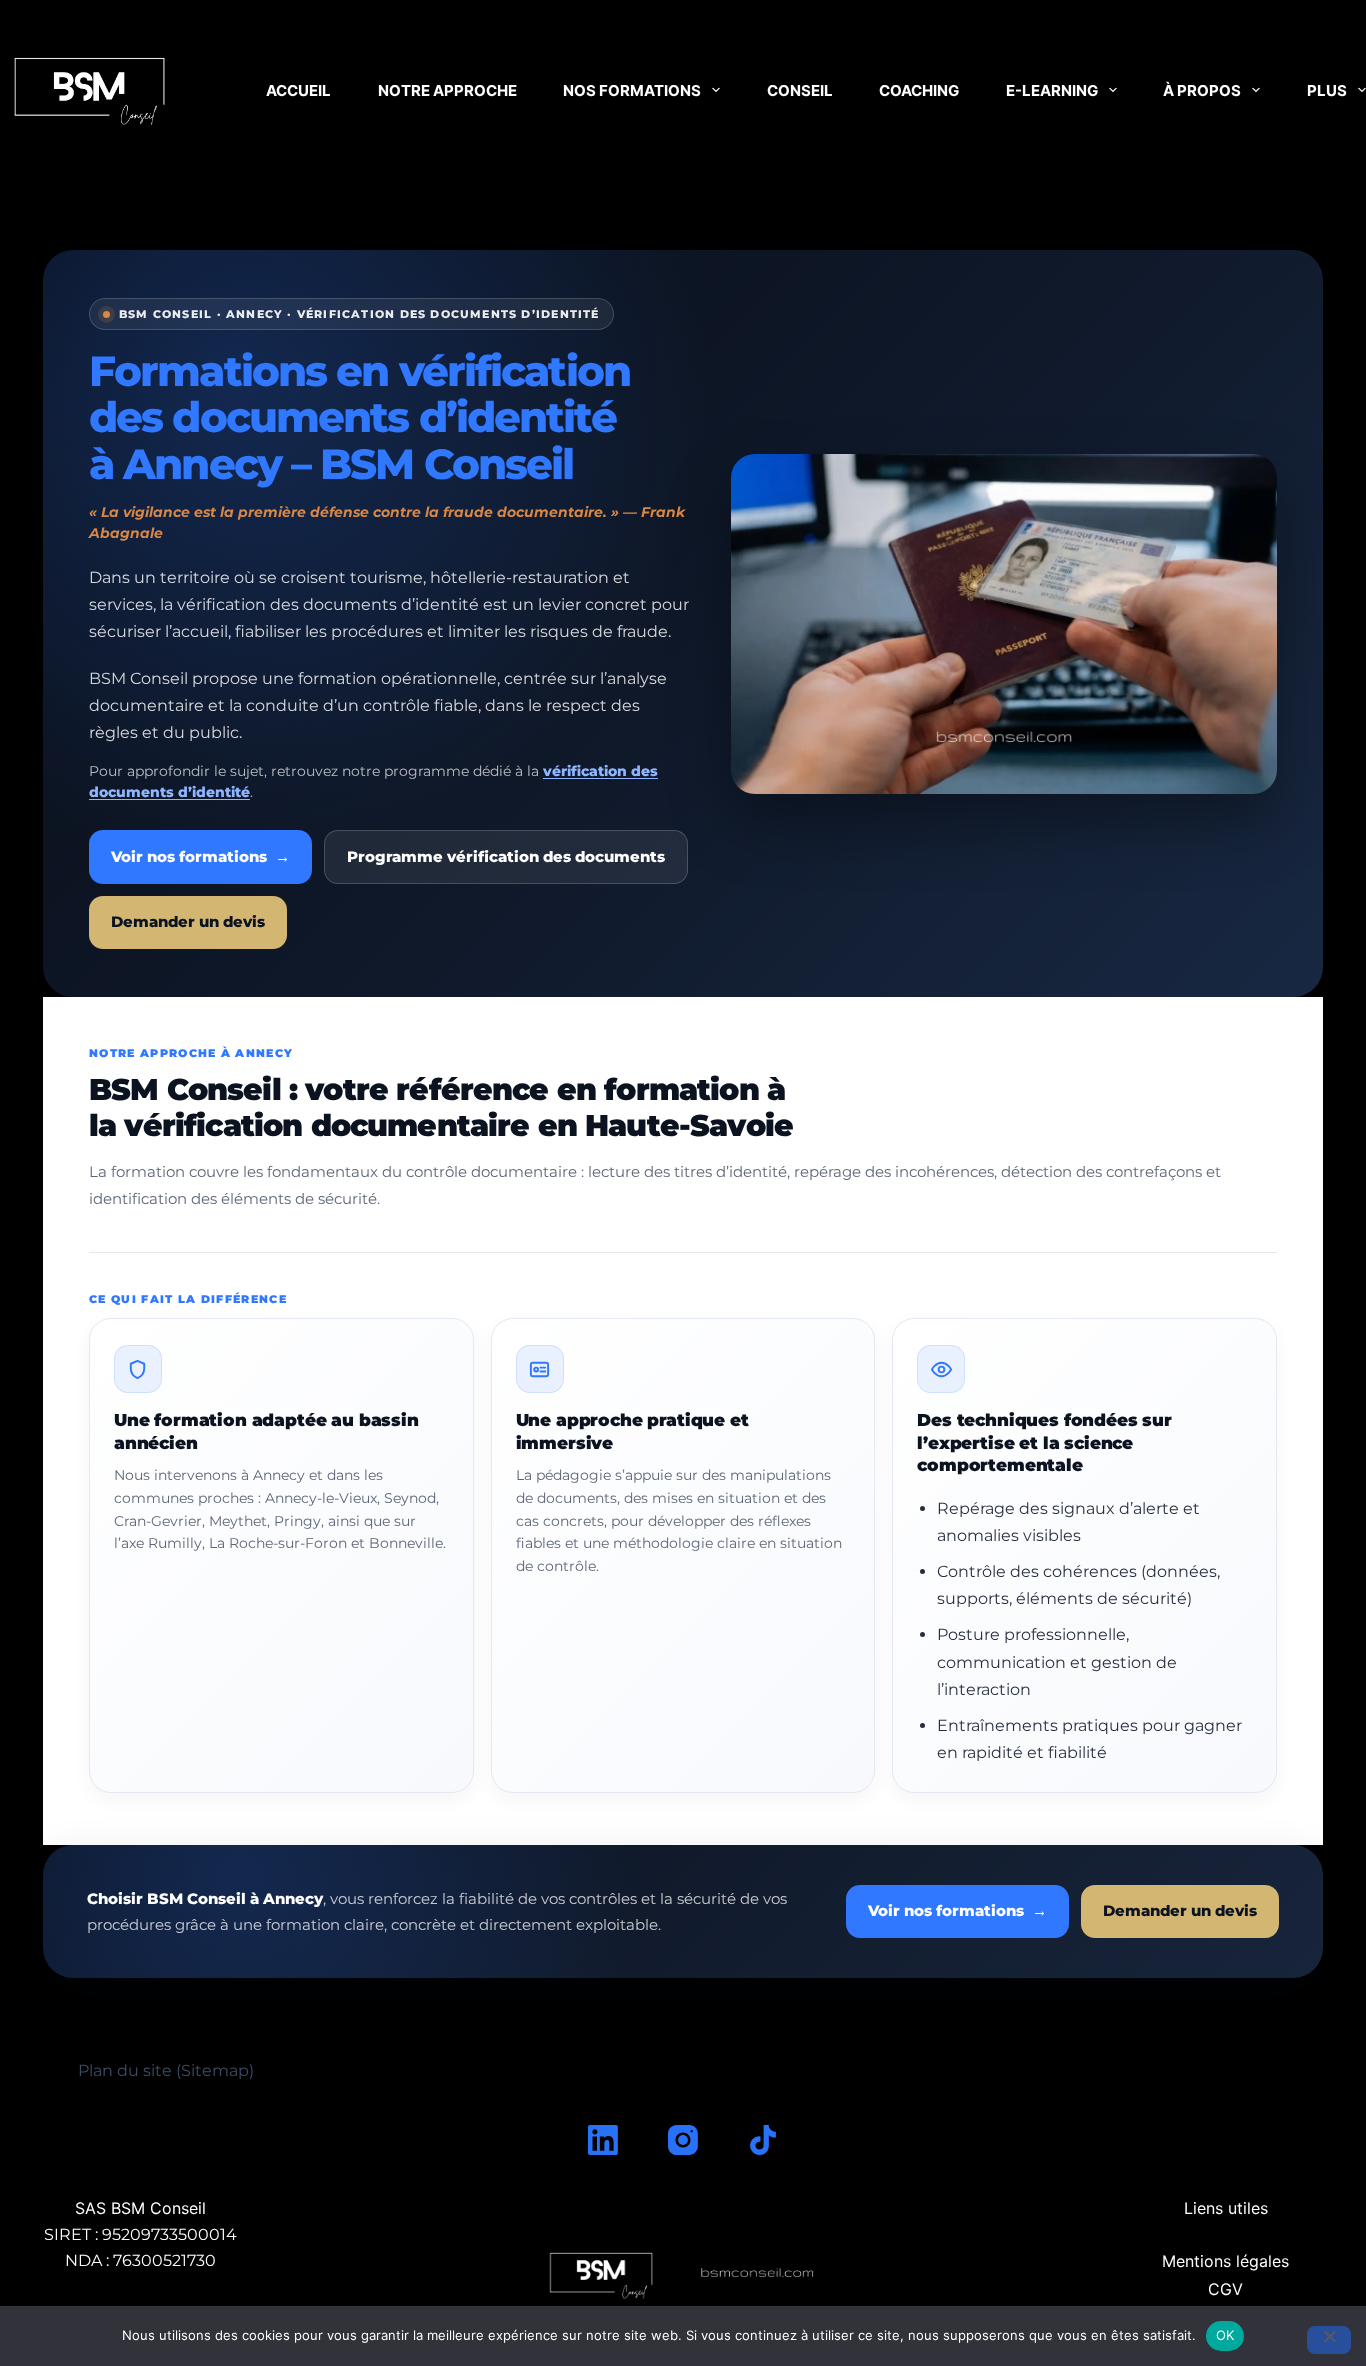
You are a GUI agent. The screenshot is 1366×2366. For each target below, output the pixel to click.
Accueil (298, 90)
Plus (1327, 90)
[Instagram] (683, 2140)
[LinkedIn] (603, 2140)
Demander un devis (188, 922)
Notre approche (447, 90)
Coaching (919, 90)
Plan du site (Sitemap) (166, 2070)
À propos (1202, 90)
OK (1225, 2335)
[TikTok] (763, 2140)
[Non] (1329, 2340)
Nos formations (632, 90)
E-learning (1052, 90)
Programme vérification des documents (506, 857)
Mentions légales (1225, 2261)
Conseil (800, 90)
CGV (1225, 2289)
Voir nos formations (200, 857)
